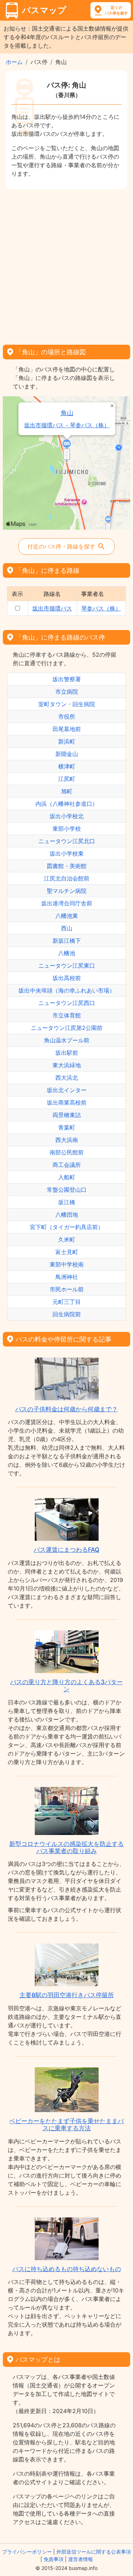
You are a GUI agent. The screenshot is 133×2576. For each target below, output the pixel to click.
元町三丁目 (67, 1302)
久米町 (67, 1239)
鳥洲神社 (67, 1277)
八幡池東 (67, 916)
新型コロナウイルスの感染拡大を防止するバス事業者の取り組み (66, 1847)
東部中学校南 (67, 1264)
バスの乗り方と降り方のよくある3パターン (66, 1686)
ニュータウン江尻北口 (67, 841)
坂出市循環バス (52, 608)
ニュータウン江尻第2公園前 (67, 1028)
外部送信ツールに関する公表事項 (94, 2552)
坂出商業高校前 (67, 1102)
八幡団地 (67, 1215)
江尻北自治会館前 (67, 878)
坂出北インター (67, 1090)
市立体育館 (67, 1015)
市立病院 (67, 692)
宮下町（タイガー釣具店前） (67, 1227)
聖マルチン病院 (67, 891)
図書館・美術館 (67, 866)
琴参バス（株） (101, 608)
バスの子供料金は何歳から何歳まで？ (66, 1409)
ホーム (14, 62)
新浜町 (67, 741)
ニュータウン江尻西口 (67, 1003)
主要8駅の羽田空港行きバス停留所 (67, 1995)
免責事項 (54, 2559)
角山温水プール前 (67, 1040)
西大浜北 (67, 1078)
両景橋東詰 (67, 1115)
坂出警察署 (67, 679)
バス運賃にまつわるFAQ (66, 1550)
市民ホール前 (67, 1289)
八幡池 (67, 953)
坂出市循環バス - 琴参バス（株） (67, 425)
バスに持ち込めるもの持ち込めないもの (67, 2269)
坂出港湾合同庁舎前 (67, 903)
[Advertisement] (66, 265)
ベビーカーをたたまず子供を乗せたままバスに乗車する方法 (66, 2125)
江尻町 (67, 779)
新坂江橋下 (67, 941)
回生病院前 (67, 1314)
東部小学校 (67, 829)
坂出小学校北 (67, 816)
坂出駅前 (67, 1053)
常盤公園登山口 (67, 1190)
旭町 (67, 791)
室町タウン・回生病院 (67, 704)
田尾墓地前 (67, 729)
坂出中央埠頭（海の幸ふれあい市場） (67, 990)
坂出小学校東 (67, 853)
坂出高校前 (67, 978)
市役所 (67, 716)
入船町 (67, 1177)
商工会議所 (67, 1165)
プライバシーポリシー (27, 2552)
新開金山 (67, 754)
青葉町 (67, 1127)
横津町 (67, 766)
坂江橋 (67, 1202)
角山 (67, 413)
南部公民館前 (67, 1152)
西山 (67, 928)
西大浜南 (67, 1140)
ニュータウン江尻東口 (67, 966)
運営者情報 (81, 2559)
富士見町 (67, 1252)
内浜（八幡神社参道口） (67, 804)
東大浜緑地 (67, 1065)
